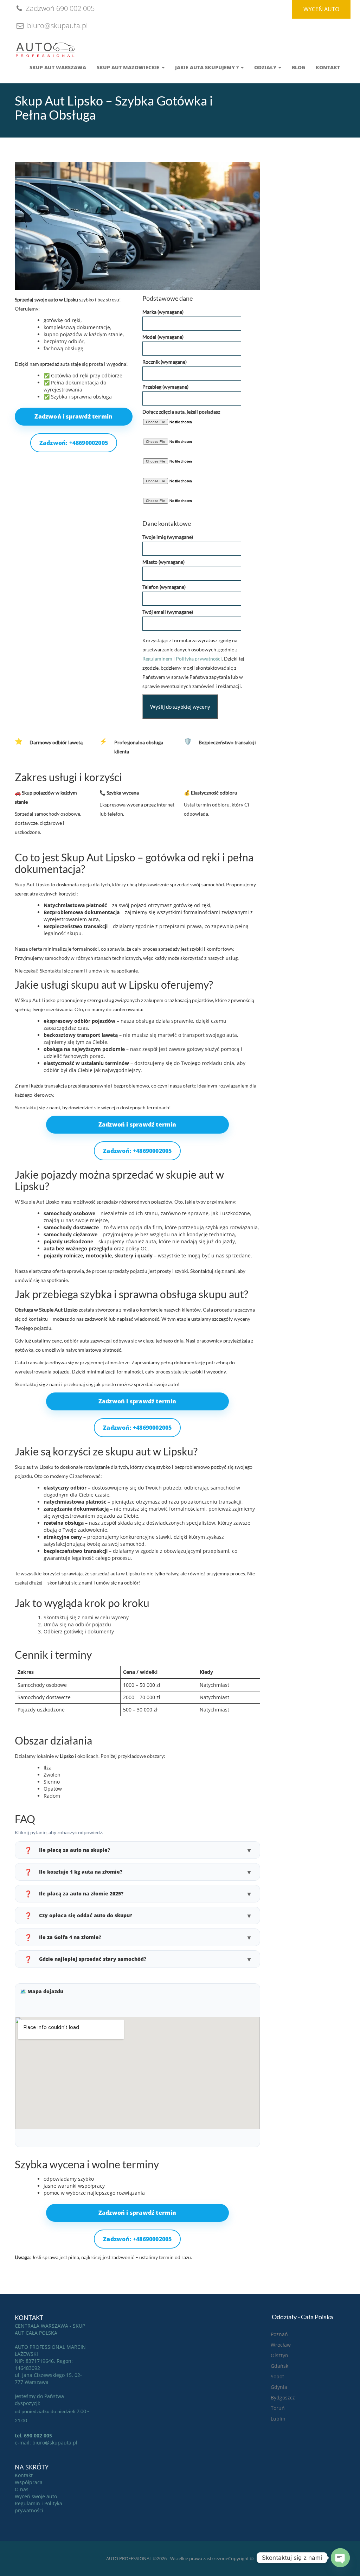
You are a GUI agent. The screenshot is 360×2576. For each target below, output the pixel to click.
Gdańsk (279, 2366)
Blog (298, 67)
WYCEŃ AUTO (321, 9)
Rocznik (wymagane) (165, 362)
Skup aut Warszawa (58, 67)
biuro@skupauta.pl (57, 25)
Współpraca (29, 2482)
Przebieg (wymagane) (165, 387)
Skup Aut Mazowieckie (129, 67)
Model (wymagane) (163, 337)
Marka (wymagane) (163, 312)
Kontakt (328, 67)
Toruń (278, 2408)
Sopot (277, 2376)
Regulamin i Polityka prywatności (38, 2507)
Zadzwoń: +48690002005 (74, 443)
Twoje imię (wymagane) (168, 537)
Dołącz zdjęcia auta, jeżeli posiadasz (181, 412)
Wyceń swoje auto (36, 2496)
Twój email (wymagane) (168, 612)
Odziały (266, 67)
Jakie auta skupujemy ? (208, 67)
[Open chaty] (340, 2558)
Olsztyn (279, 2355)
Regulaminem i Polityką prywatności (182, 659)
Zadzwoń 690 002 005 (59, 8)
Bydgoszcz (283, 2398)
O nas (22, 2489)
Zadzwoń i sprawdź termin (73, 416)
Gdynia (279, 2387)
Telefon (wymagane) (164, 587)
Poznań (279, 2334)
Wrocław (281, 2345)
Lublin (278, 2419)
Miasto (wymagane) (163, 562)
